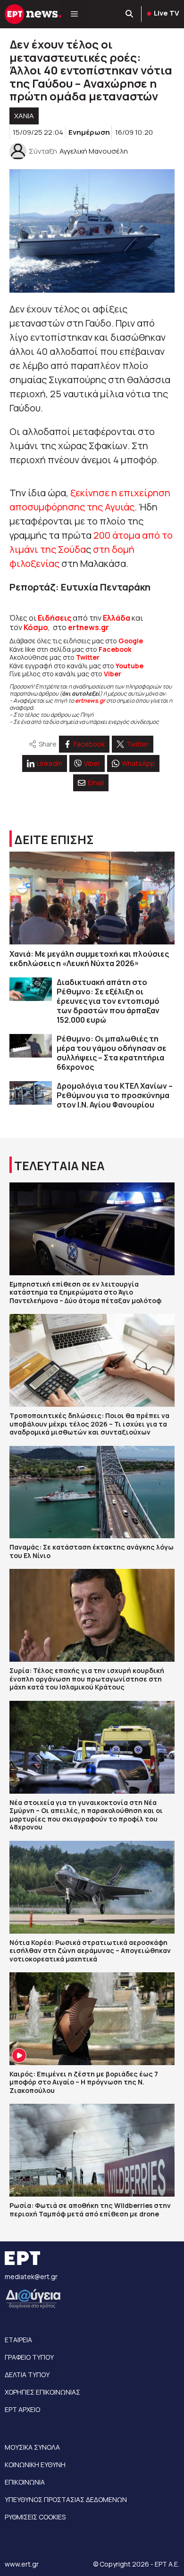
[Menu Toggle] (74, 14)
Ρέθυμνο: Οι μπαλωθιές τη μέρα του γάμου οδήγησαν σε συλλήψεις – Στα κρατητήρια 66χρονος (112, 1053)
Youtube (130, 666)
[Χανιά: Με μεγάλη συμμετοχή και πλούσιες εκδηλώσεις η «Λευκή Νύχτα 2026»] (92, 898)
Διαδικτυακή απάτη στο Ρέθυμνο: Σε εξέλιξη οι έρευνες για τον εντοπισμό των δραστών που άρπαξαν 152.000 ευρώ (108, 1001)
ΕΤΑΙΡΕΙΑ (18, 2340)
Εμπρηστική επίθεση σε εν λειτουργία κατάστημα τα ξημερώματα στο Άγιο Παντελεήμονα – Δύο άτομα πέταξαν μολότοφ (85, 1292)
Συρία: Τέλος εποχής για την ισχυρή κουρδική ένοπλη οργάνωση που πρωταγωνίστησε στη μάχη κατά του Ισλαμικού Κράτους (87, 1679)
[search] (130, 14)
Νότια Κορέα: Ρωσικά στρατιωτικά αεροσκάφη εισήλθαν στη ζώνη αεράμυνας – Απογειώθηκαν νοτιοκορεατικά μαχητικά (90, 1951)
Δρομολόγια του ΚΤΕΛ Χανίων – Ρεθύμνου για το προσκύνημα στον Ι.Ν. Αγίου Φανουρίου (115, 1095)
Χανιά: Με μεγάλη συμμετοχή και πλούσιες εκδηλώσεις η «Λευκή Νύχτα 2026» (89, 959)
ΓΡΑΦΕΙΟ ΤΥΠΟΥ (29, 2357)
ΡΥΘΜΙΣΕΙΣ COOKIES (35, 2517)
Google (131, 641)
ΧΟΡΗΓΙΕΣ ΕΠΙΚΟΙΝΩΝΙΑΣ (42, 2392)
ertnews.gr (90, 701)
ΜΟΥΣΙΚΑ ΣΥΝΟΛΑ (32, 2447)
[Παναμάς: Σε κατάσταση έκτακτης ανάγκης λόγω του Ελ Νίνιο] (92, 1492)
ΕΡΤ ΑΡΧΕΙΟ (22, 2409)
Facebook (115, 649)
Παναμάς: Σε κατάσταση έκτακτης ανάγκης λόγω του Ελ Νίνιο (92, 1551)
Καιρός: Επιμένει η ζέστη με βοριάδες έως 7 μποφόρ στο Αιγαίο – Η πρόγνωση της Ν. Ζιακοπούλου (84, 2082)
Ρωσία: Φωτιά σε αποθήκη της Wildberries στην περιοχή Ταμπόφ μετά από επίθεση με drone (90, 2210)
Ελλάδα (117, 618)
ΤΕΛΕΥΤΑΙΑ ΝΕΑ (59, 1166)
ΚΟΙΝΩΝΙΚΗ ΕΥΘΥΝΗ (35, 2465)
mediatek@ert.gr (31, 2277)
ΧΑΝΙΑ (24, 116)
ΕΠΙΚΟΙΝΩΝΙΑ (25, 2482)
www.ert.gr (22, 2564)
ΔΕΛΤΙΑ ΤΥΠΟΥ (27, 2375)
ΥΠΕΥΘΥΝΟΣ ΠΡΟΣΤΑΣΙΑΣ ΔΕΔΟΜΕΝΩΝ (66, 2499)
